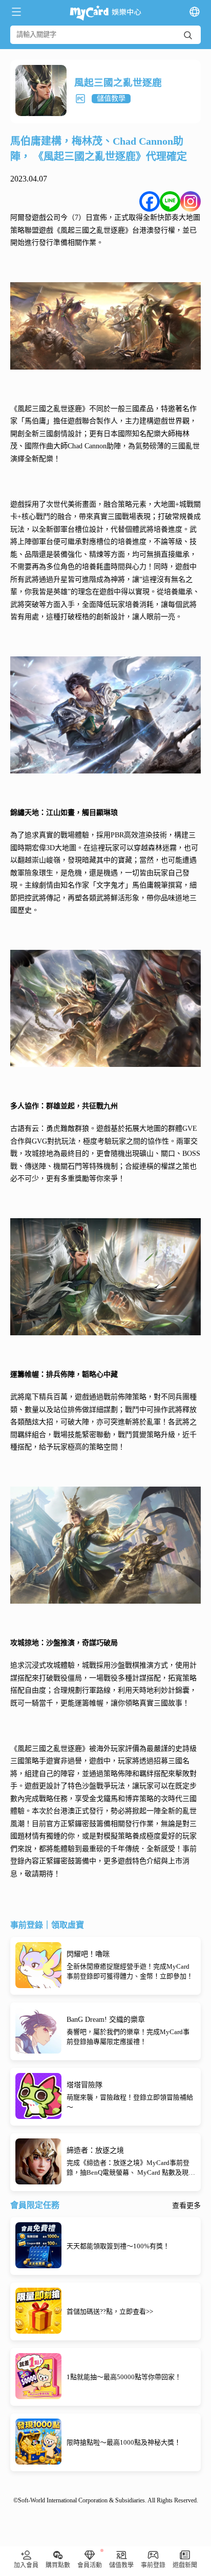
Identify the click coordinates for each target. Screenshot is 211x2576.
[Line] (170, 201)
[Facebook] (150, 201)
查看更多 (186, 2206)
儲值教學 (111, 98)
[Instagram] (191, 201)
